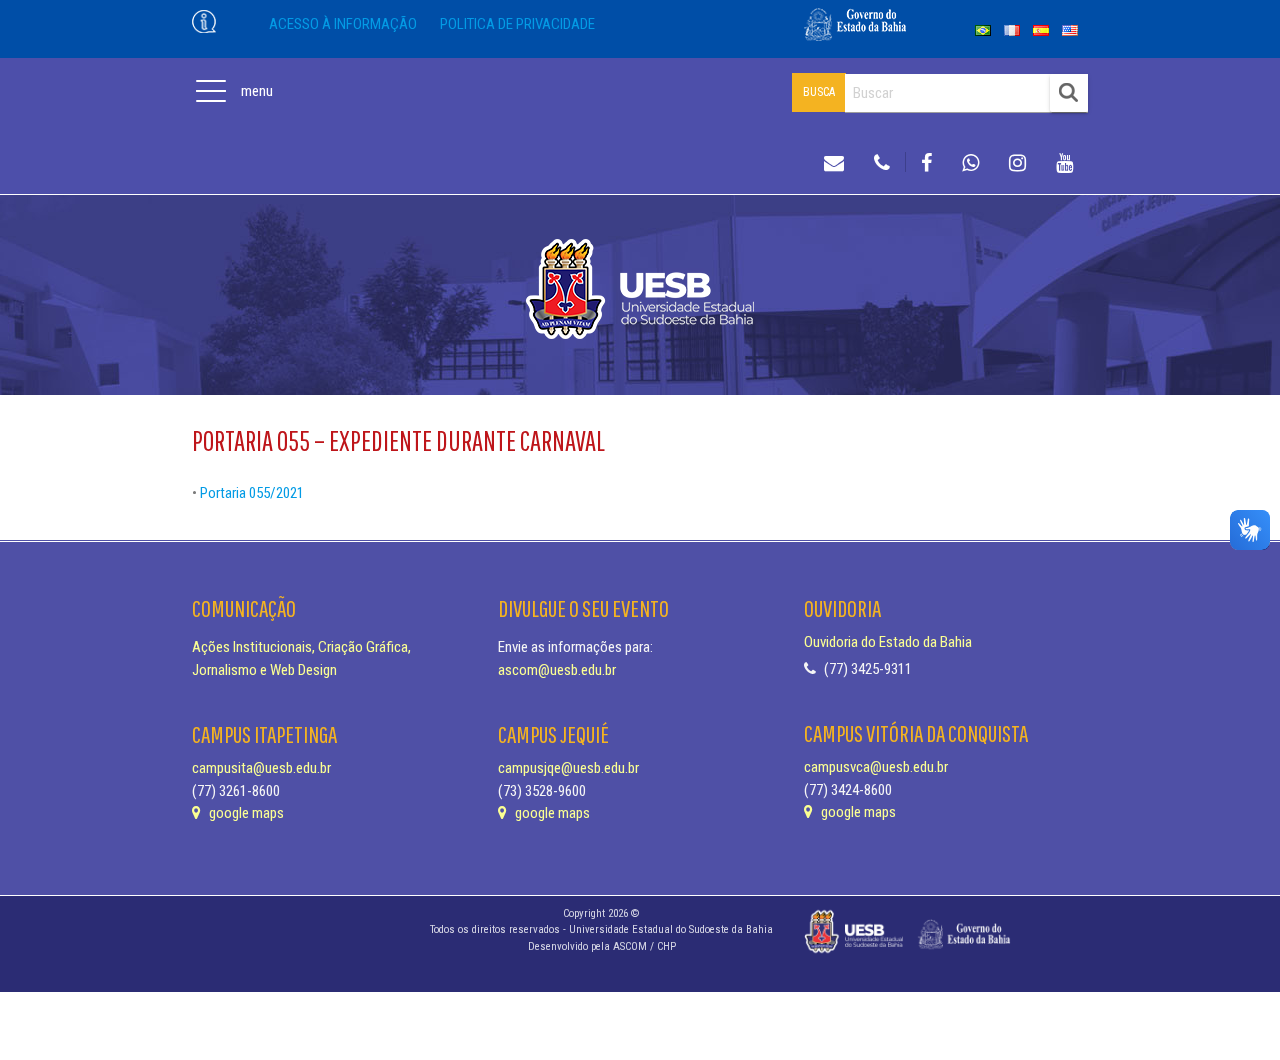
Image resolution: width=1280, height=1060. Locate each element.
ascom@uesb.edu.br (557, 670)
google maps (245, 813)
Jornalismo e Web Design (264, 670)
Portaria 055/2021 (252, 493)
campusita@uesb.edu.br (261, 768)
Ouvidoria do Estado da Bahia (888, 642)
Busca (819, 92)
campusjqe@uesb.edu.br (568, 768)
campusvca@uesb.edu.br (876, 767)
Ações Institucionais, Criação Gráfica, (301, 647)
